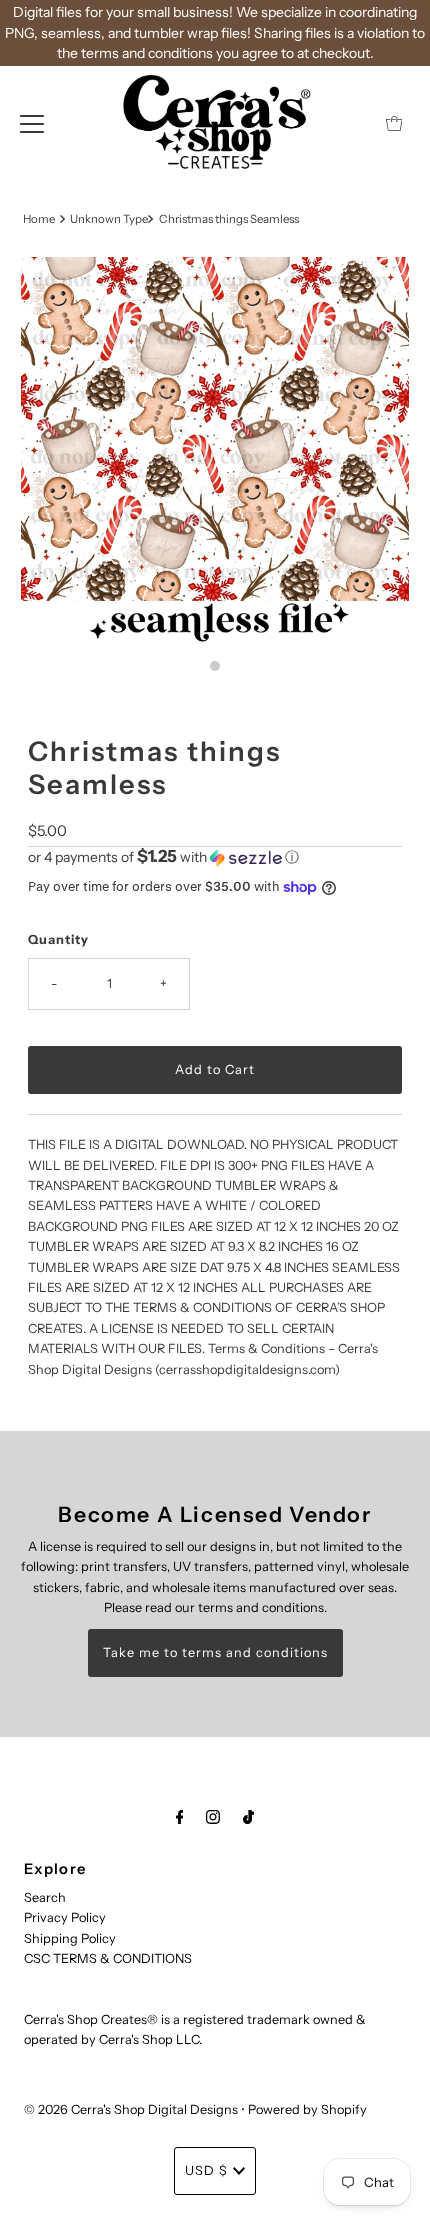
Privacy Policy (65, 1917)
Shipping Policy (70, 1938)
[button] (215, 857)
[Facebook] (180, 1817)
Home (39, 219)
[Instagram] (213, 1817)
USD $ (206, 2170)
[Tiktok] (248, 1817)
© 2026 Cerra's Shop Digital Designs (131, 2109)
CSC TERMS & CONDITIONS (108, 1958)
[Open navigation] (32, 123)
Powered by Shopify (307, 2109)
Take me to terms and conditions (215, 1652)
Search (45, 1897)
